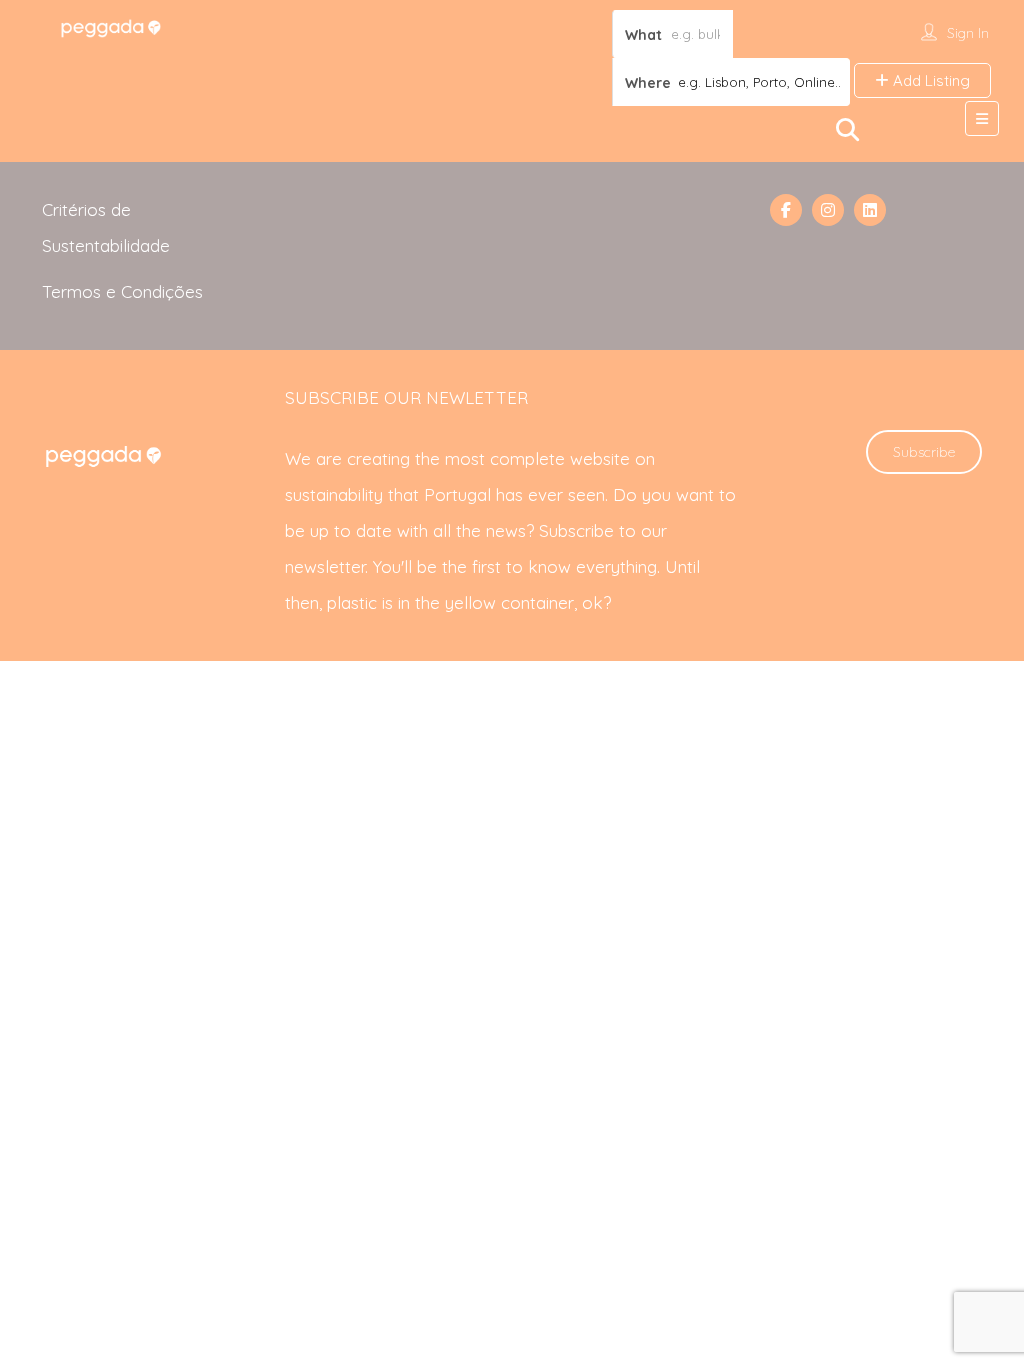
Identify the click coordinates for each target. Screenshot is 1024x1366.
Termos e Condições (122, 291)
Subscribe (924, 452)
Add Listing (929, 80)
